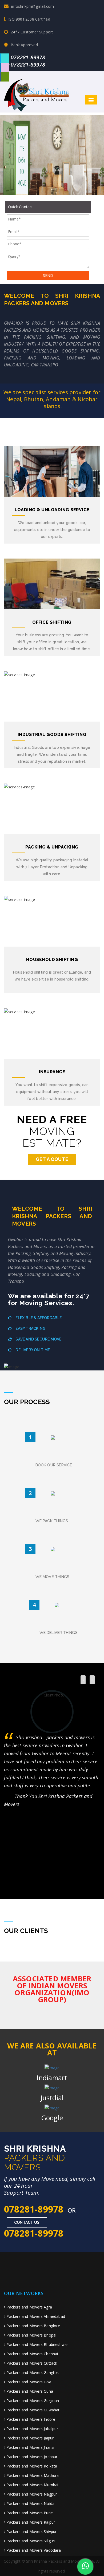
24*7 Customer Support (32, 32)
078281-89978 (28, 57)
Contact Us (27, 2222)
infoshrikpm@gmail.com (33, 6)
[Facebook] (5, 77)
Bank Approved (24, 45)
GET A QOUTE (52, 1159)
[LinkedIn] (5, 67)
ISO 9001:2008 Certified (29, 19)
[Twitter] (5, 58)
